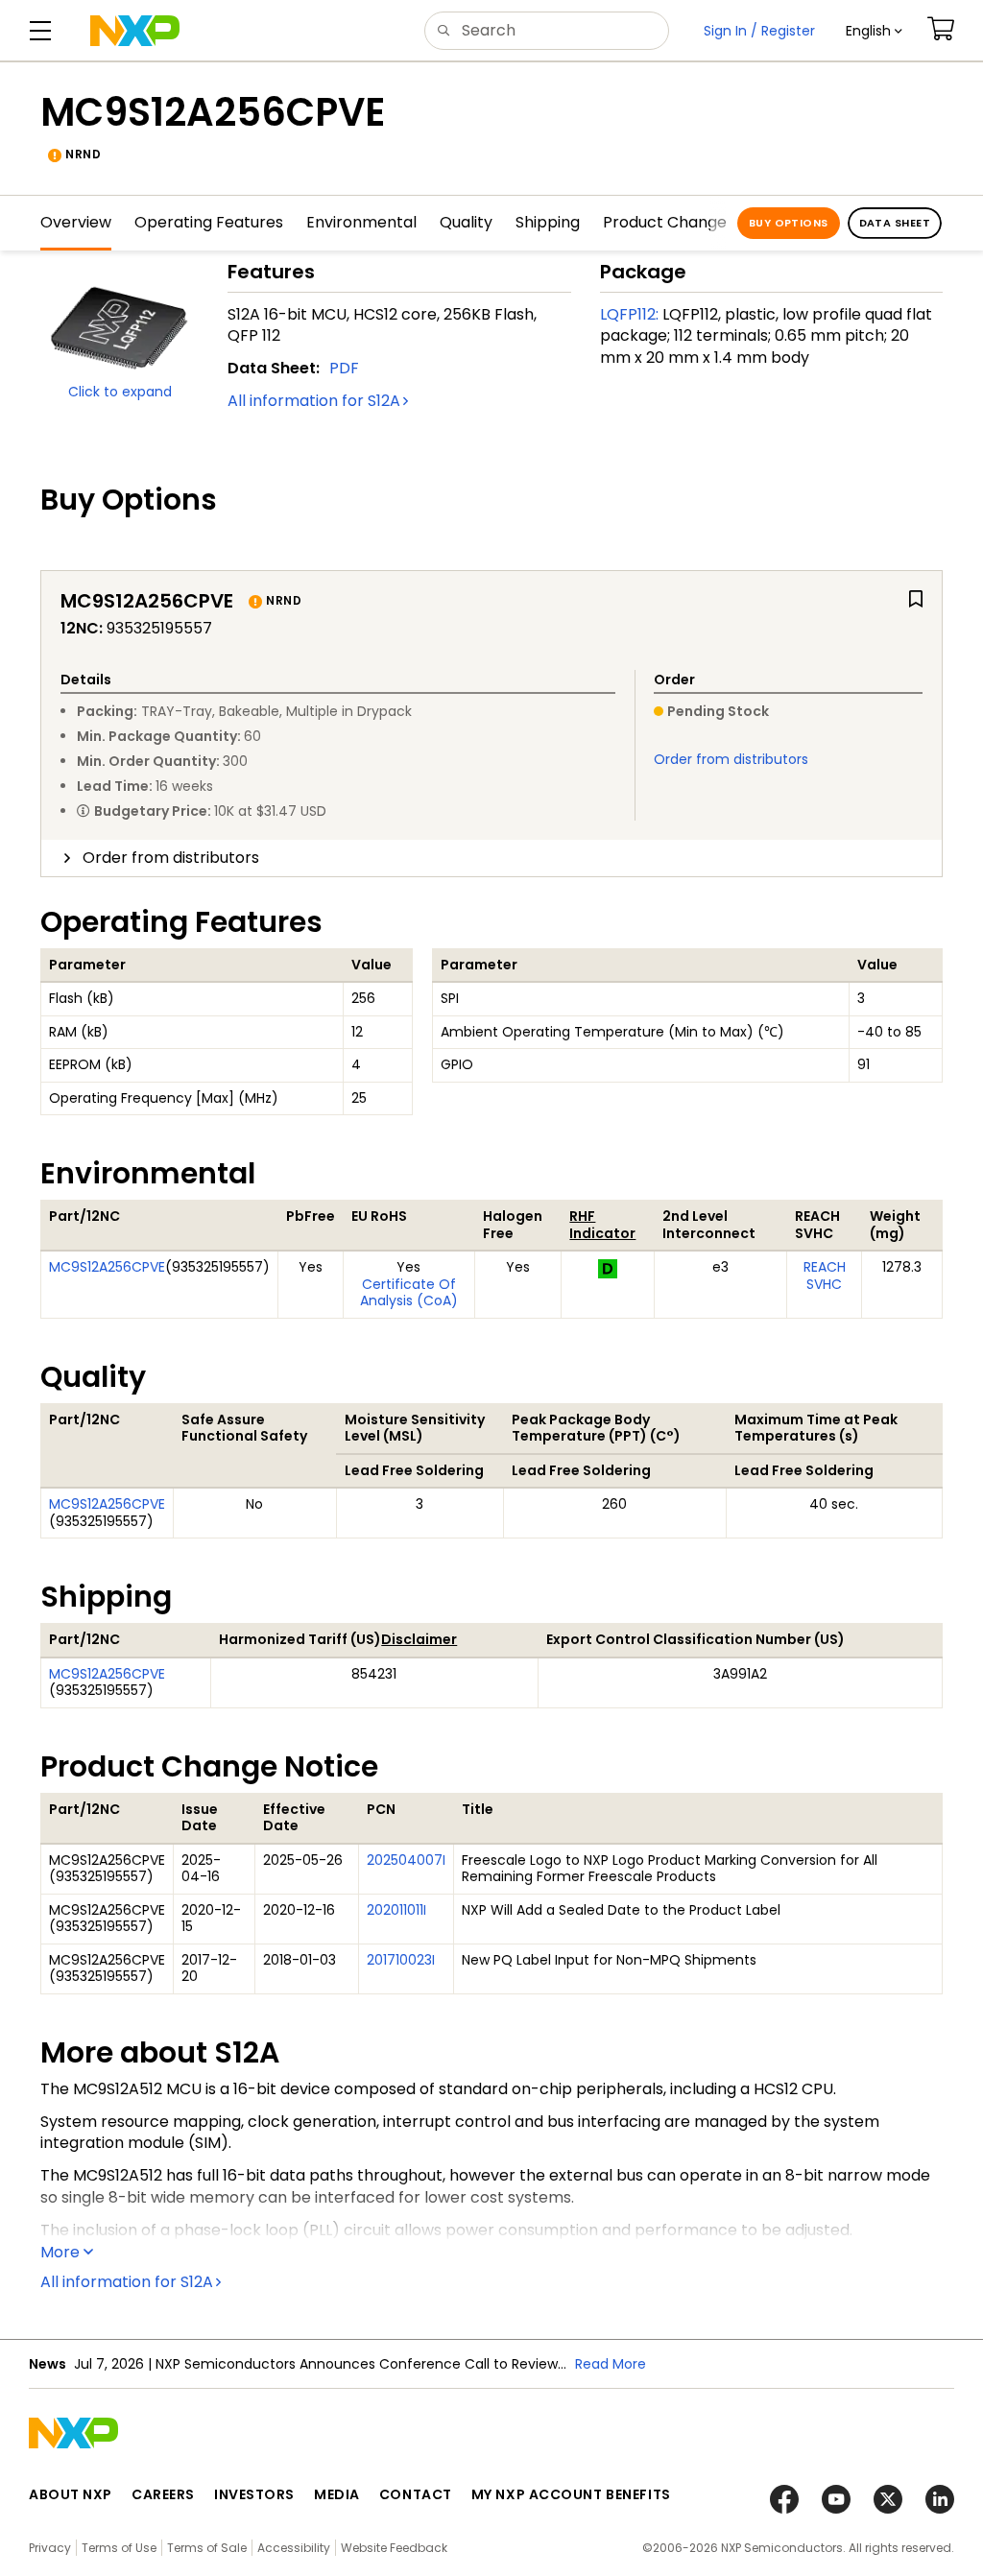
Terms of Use (119, 2548)
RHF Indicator (602, 1225)
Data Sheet (895, 223)
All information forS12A (314, 401)
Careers (163, 2494)
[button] (874, 31)
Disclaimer (419, 1639)
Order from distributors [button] (171, 858)
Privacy (50, 2548)
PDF (344, 368)
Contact (416, 2494)
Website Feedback (394, 2548)
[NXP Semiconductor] (135, 31)
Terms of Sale (207, 2548)
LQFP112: (629, 314)
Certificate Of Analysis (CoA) (409, 1293)
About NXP (71, 2494)
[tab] (491, 858)
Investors (254, 2494)
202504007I (406, 1860)
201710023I (401, 1960)
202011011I (396, 1910)
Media (337, 2494)
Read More (611, 2364)
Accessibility (294, 2548)
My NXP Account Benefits (571, 2494)
